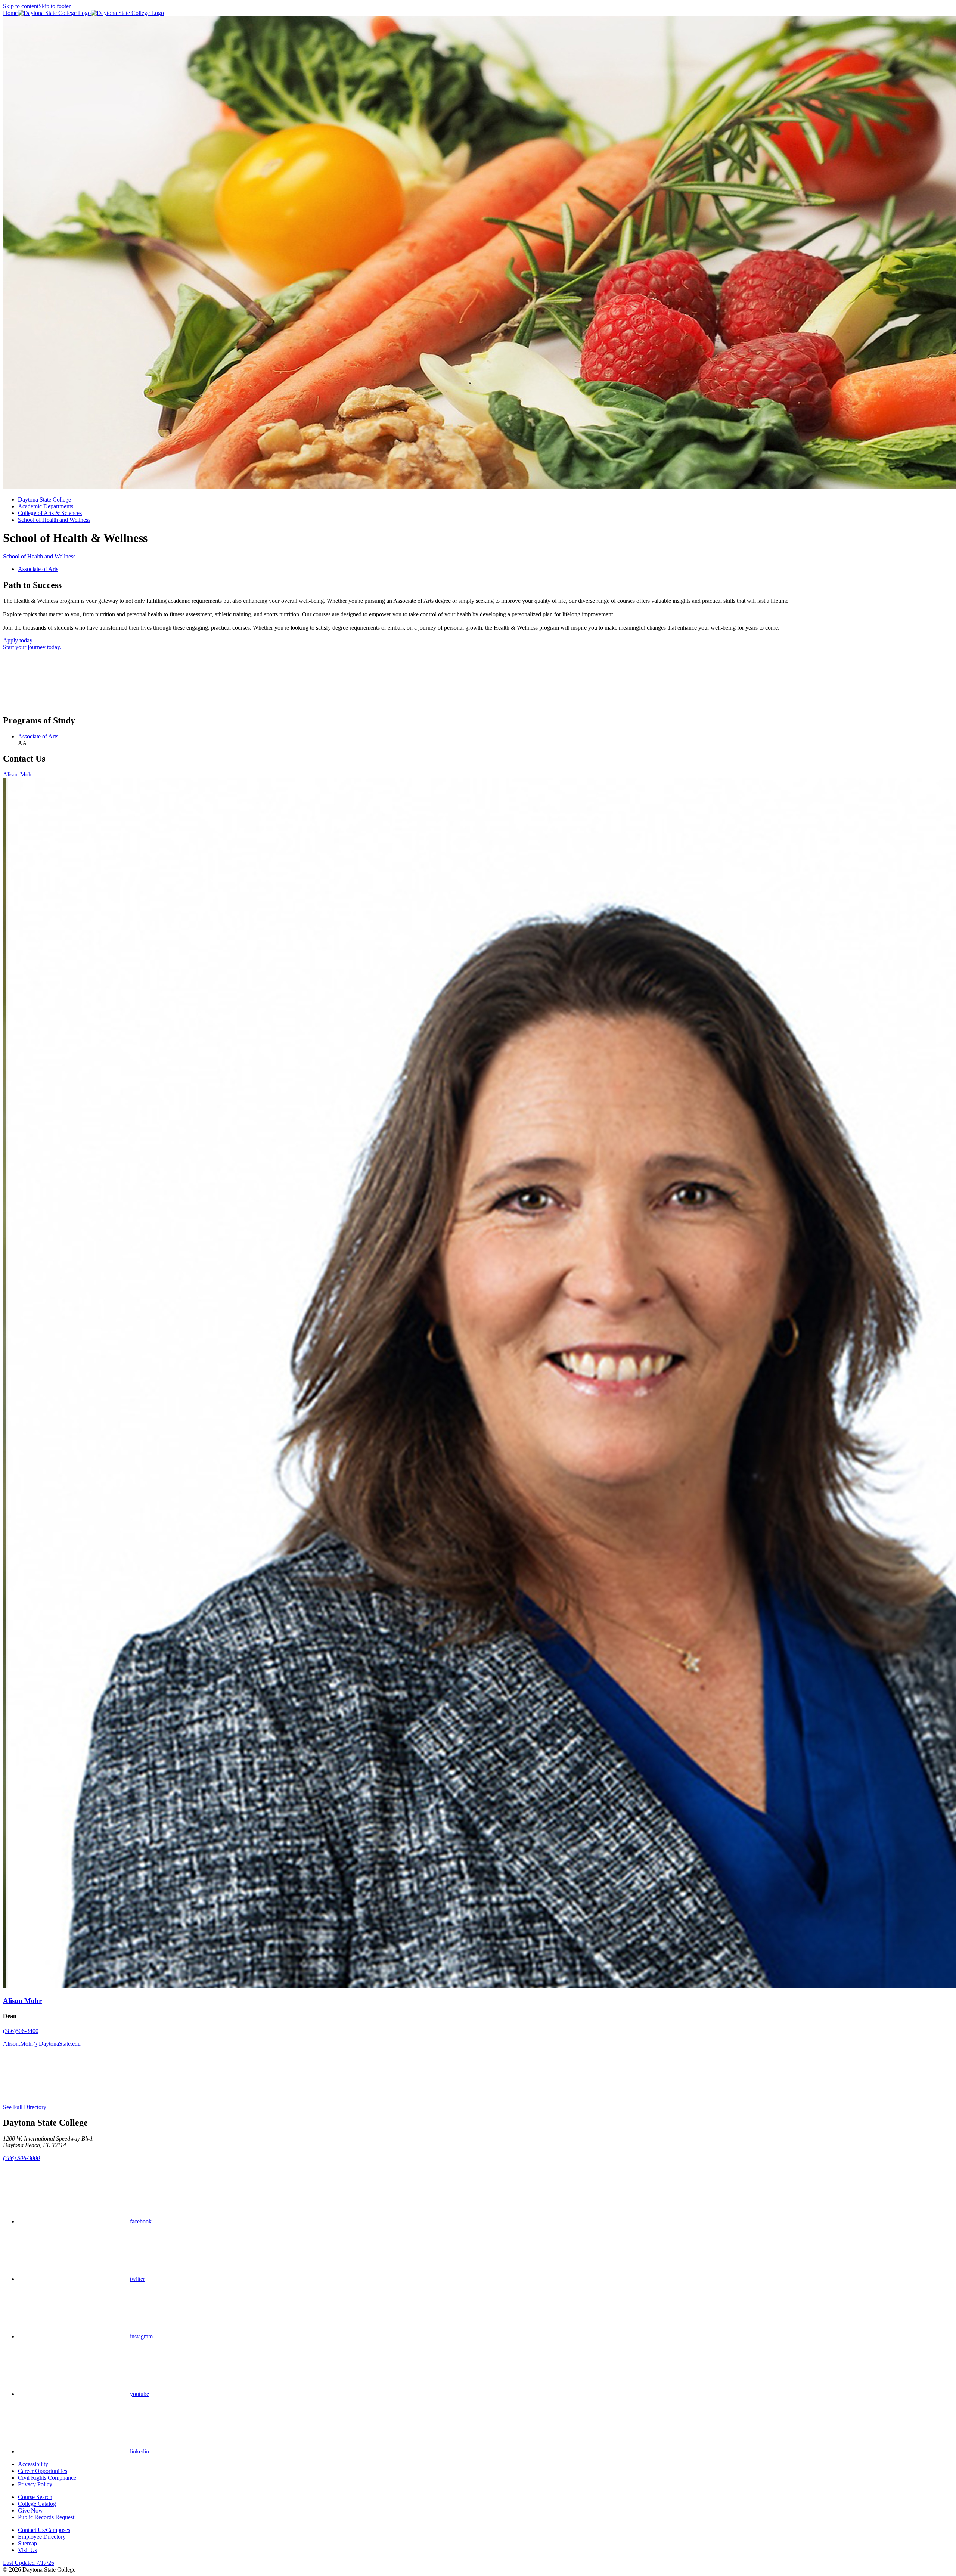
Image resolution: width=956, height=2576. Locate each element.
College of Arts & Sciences (50, 513)
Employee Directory (42, 2537)
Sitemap (27, 2543)
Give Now (30, 2510)
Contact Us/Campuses (44, 2530)
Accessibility (33, 2464)
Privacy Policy (35, 2484)
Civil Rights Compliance (47, 2478)
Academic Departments (46, 506)
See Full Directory (25, 2107)
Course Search (35, 2497)
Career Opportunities (43, 2471)
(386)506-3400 (21, 2031)
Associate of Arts (38, 569)
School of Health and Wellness (54, 520)
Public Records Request (46, 2517)
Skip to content (21, 6)
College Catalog (37, 2504)
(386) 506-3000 (21, 2158)
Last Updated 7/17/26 (29, 2563)
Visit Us (27, 2550)
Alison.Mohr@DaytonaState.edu (42, 2044)
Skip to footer (55, 6)
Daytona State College (44, 500)
